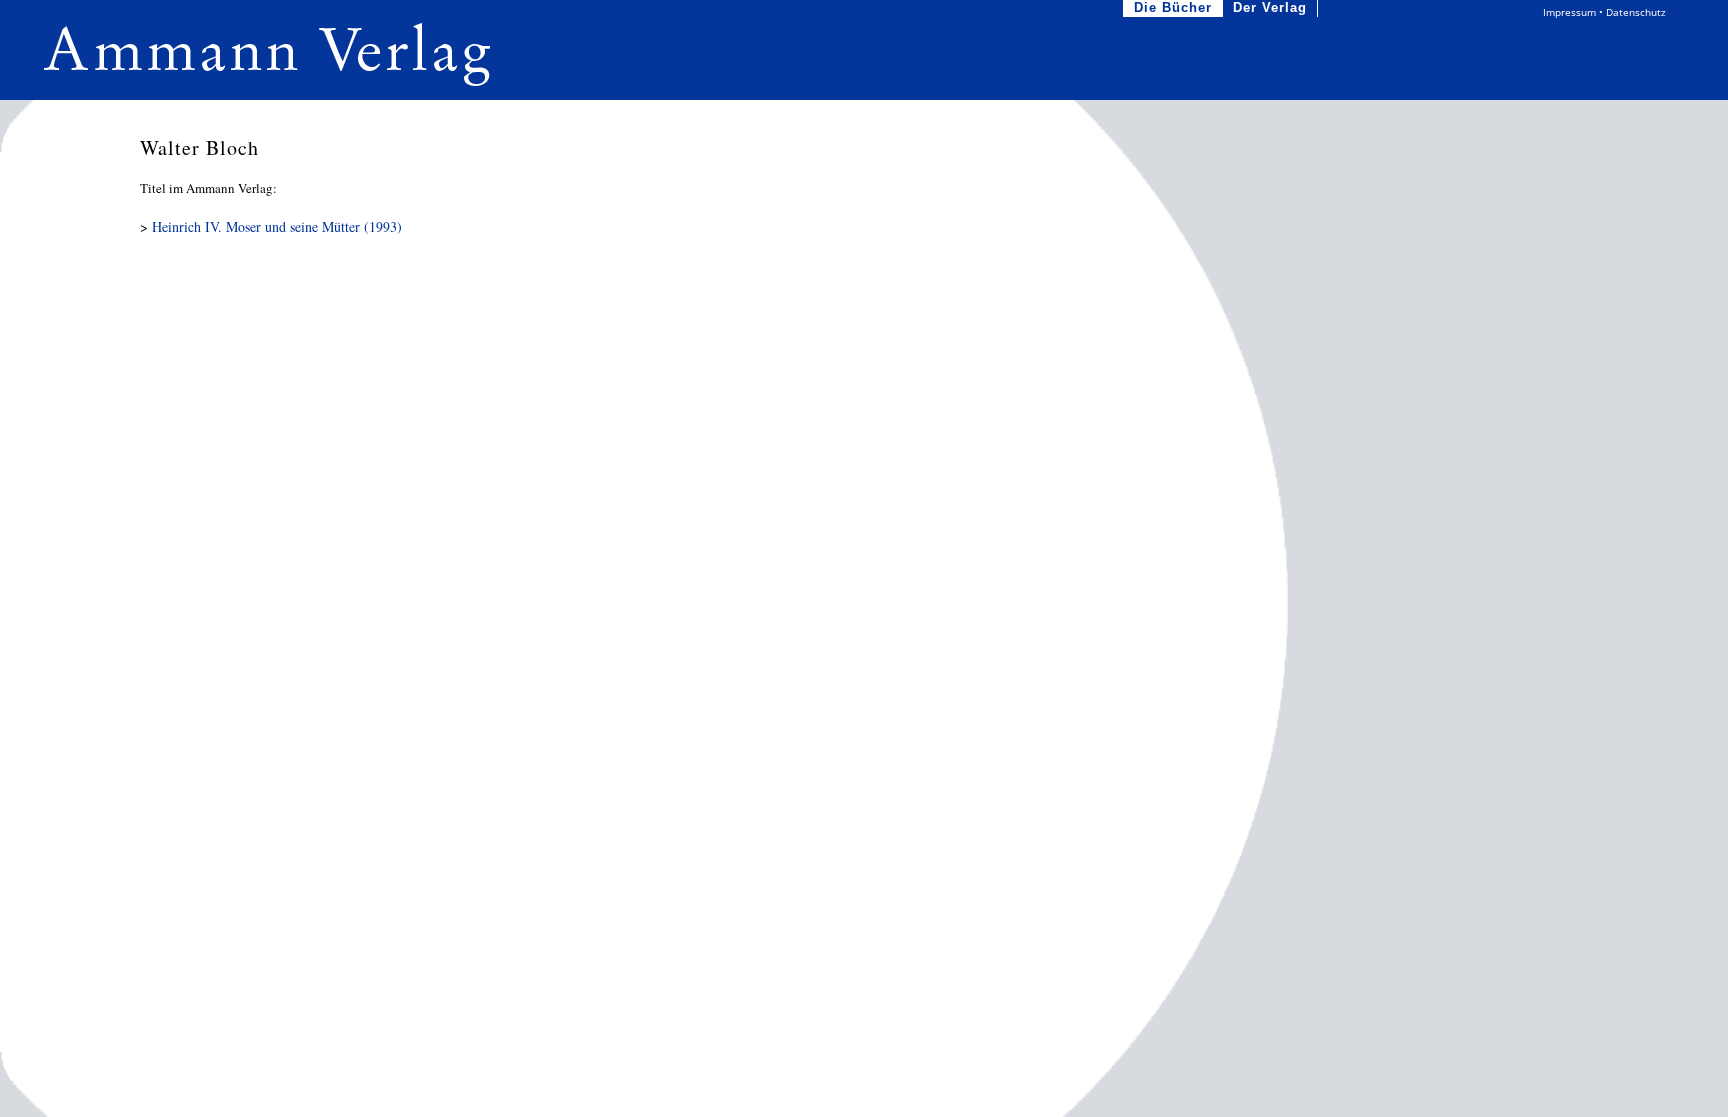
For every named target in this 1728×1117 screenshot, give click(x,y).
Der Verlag (1270, 7)
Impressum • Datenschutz (1604, 12)
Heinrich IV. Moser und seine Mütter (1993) (277, 226)
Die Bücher (1173, 7)
